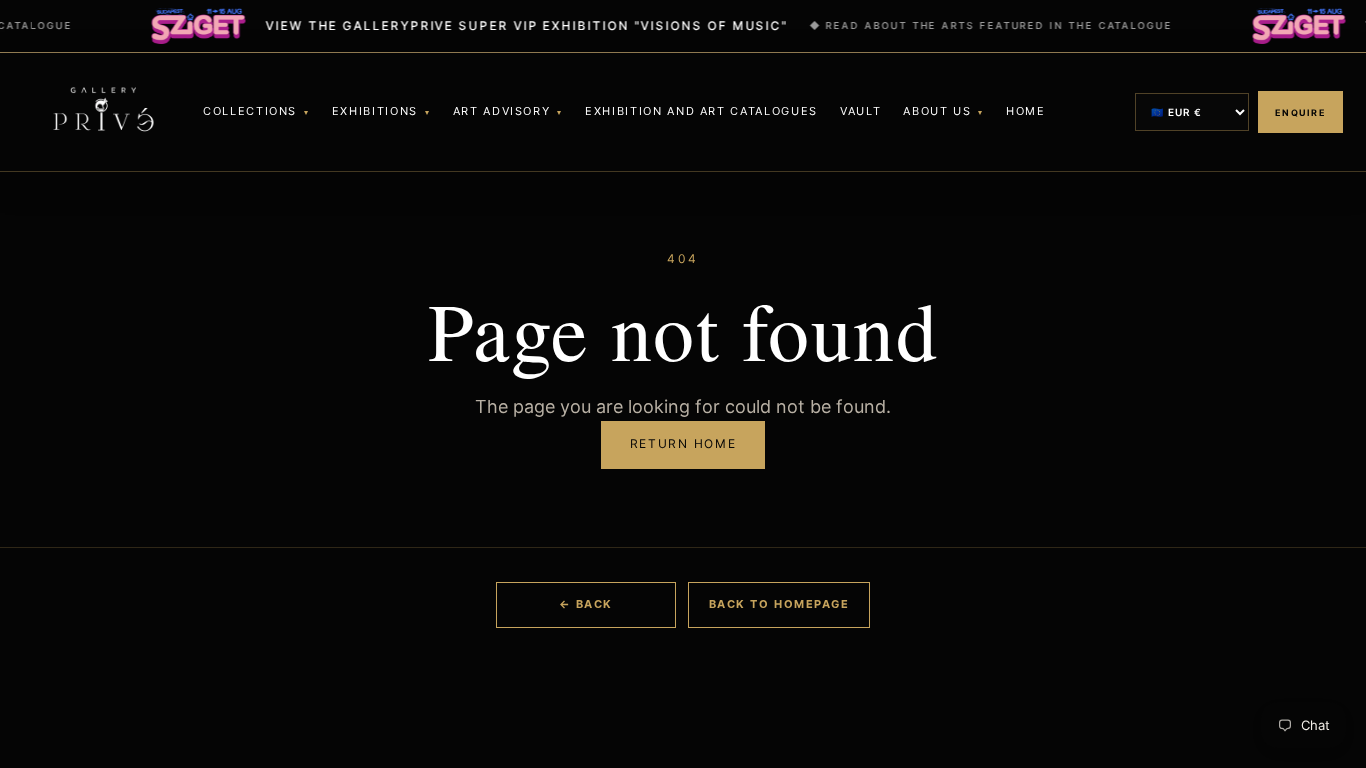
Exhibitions (375, 111)
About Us (937, 111)
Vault (860, 111)
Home (1026, 111)
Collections (250, 111)
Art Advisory (502, 111)
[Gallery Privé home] (103, 112)
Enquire (1300, 112)
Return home (683, 443)
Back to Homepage (779, 604)
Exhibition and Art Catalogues (701, 111)
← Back (586, 604)
